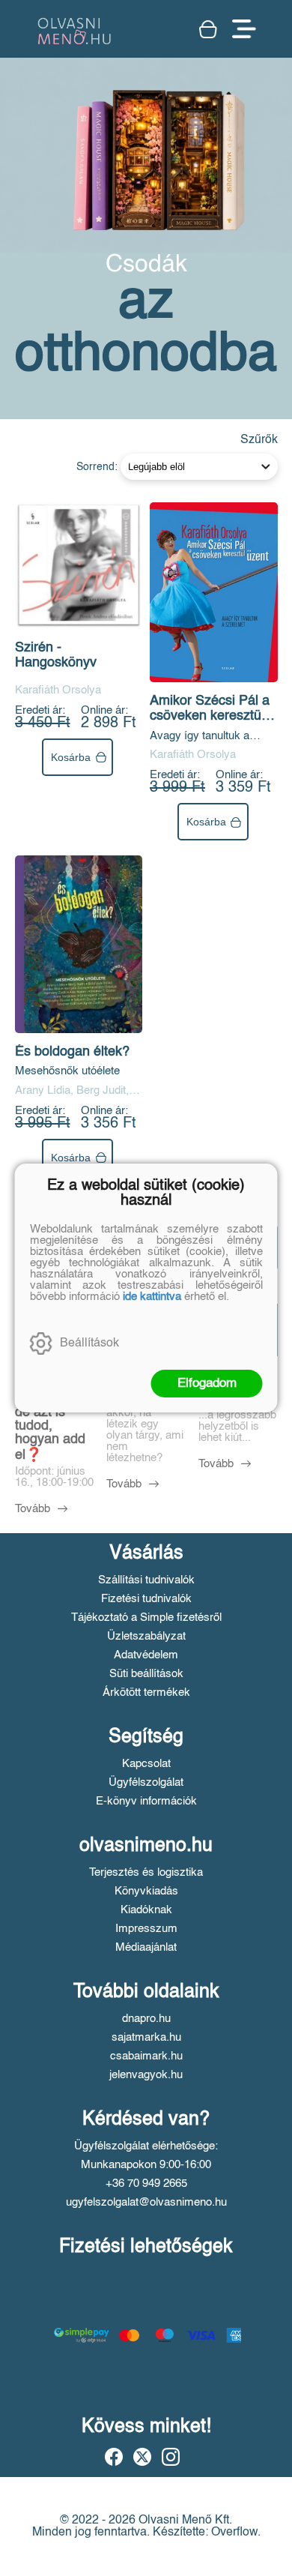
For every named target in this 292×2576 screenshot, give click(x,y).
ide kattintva (152, 1297)
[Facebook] (114, 2457)
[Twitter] (142, 2457)
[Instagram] (171, 2457)
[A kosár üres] (208, 29)
